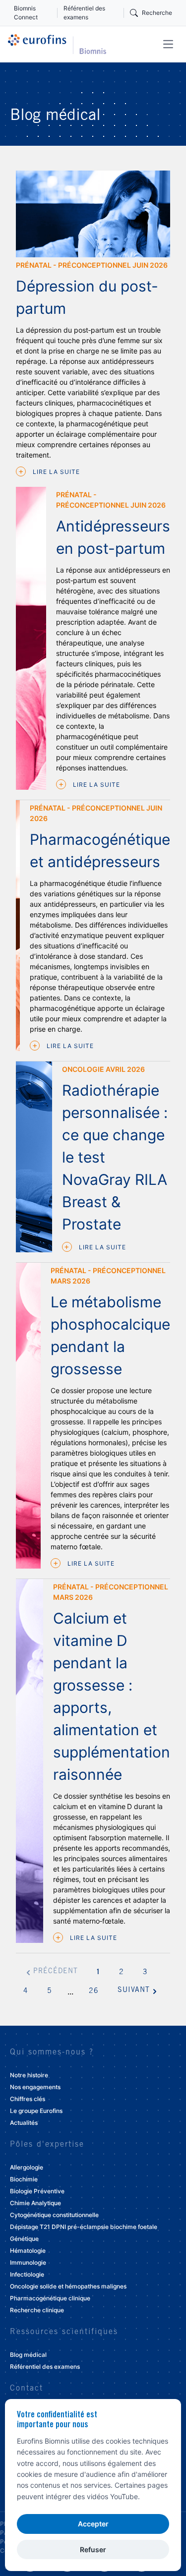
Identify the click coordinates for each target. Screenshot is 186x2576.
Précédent (56, 1972)
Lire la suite (55, 472)
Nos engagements (35, 2087)
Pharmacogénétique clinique (50, 2298)
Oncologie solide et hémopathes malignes (68, 2286)
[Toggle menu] (168, 44)
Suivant (134, 1991)
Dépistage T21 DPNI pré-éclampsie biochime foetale (84, 2227)
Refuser (93, 2549)
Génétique (24, 2239)
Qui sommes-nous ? (52, 2052)
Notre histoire (29, 2075)
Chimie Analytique (35, 2203)
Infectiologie (27, 2274)
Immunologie (28, 2262)
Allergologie (27, 2167)
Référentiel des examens (84, 13)
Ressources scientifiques (64, 2332)
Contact (27, 2389)
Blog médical (28, 2355)
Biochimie (24, 2179)
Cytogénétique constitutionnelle (54, 2215)
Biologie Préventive (37, 2191)
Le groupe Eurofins (36, 2111)
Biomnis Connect (26, 13)
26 (94, 1991)
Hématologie (28, 2251)
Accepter (93, 2524)
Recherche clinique (37, 2310)
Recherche (157, 13)
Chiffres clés (28, 2099)
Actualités (24, 2123)
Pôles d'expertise (47, 2145)
